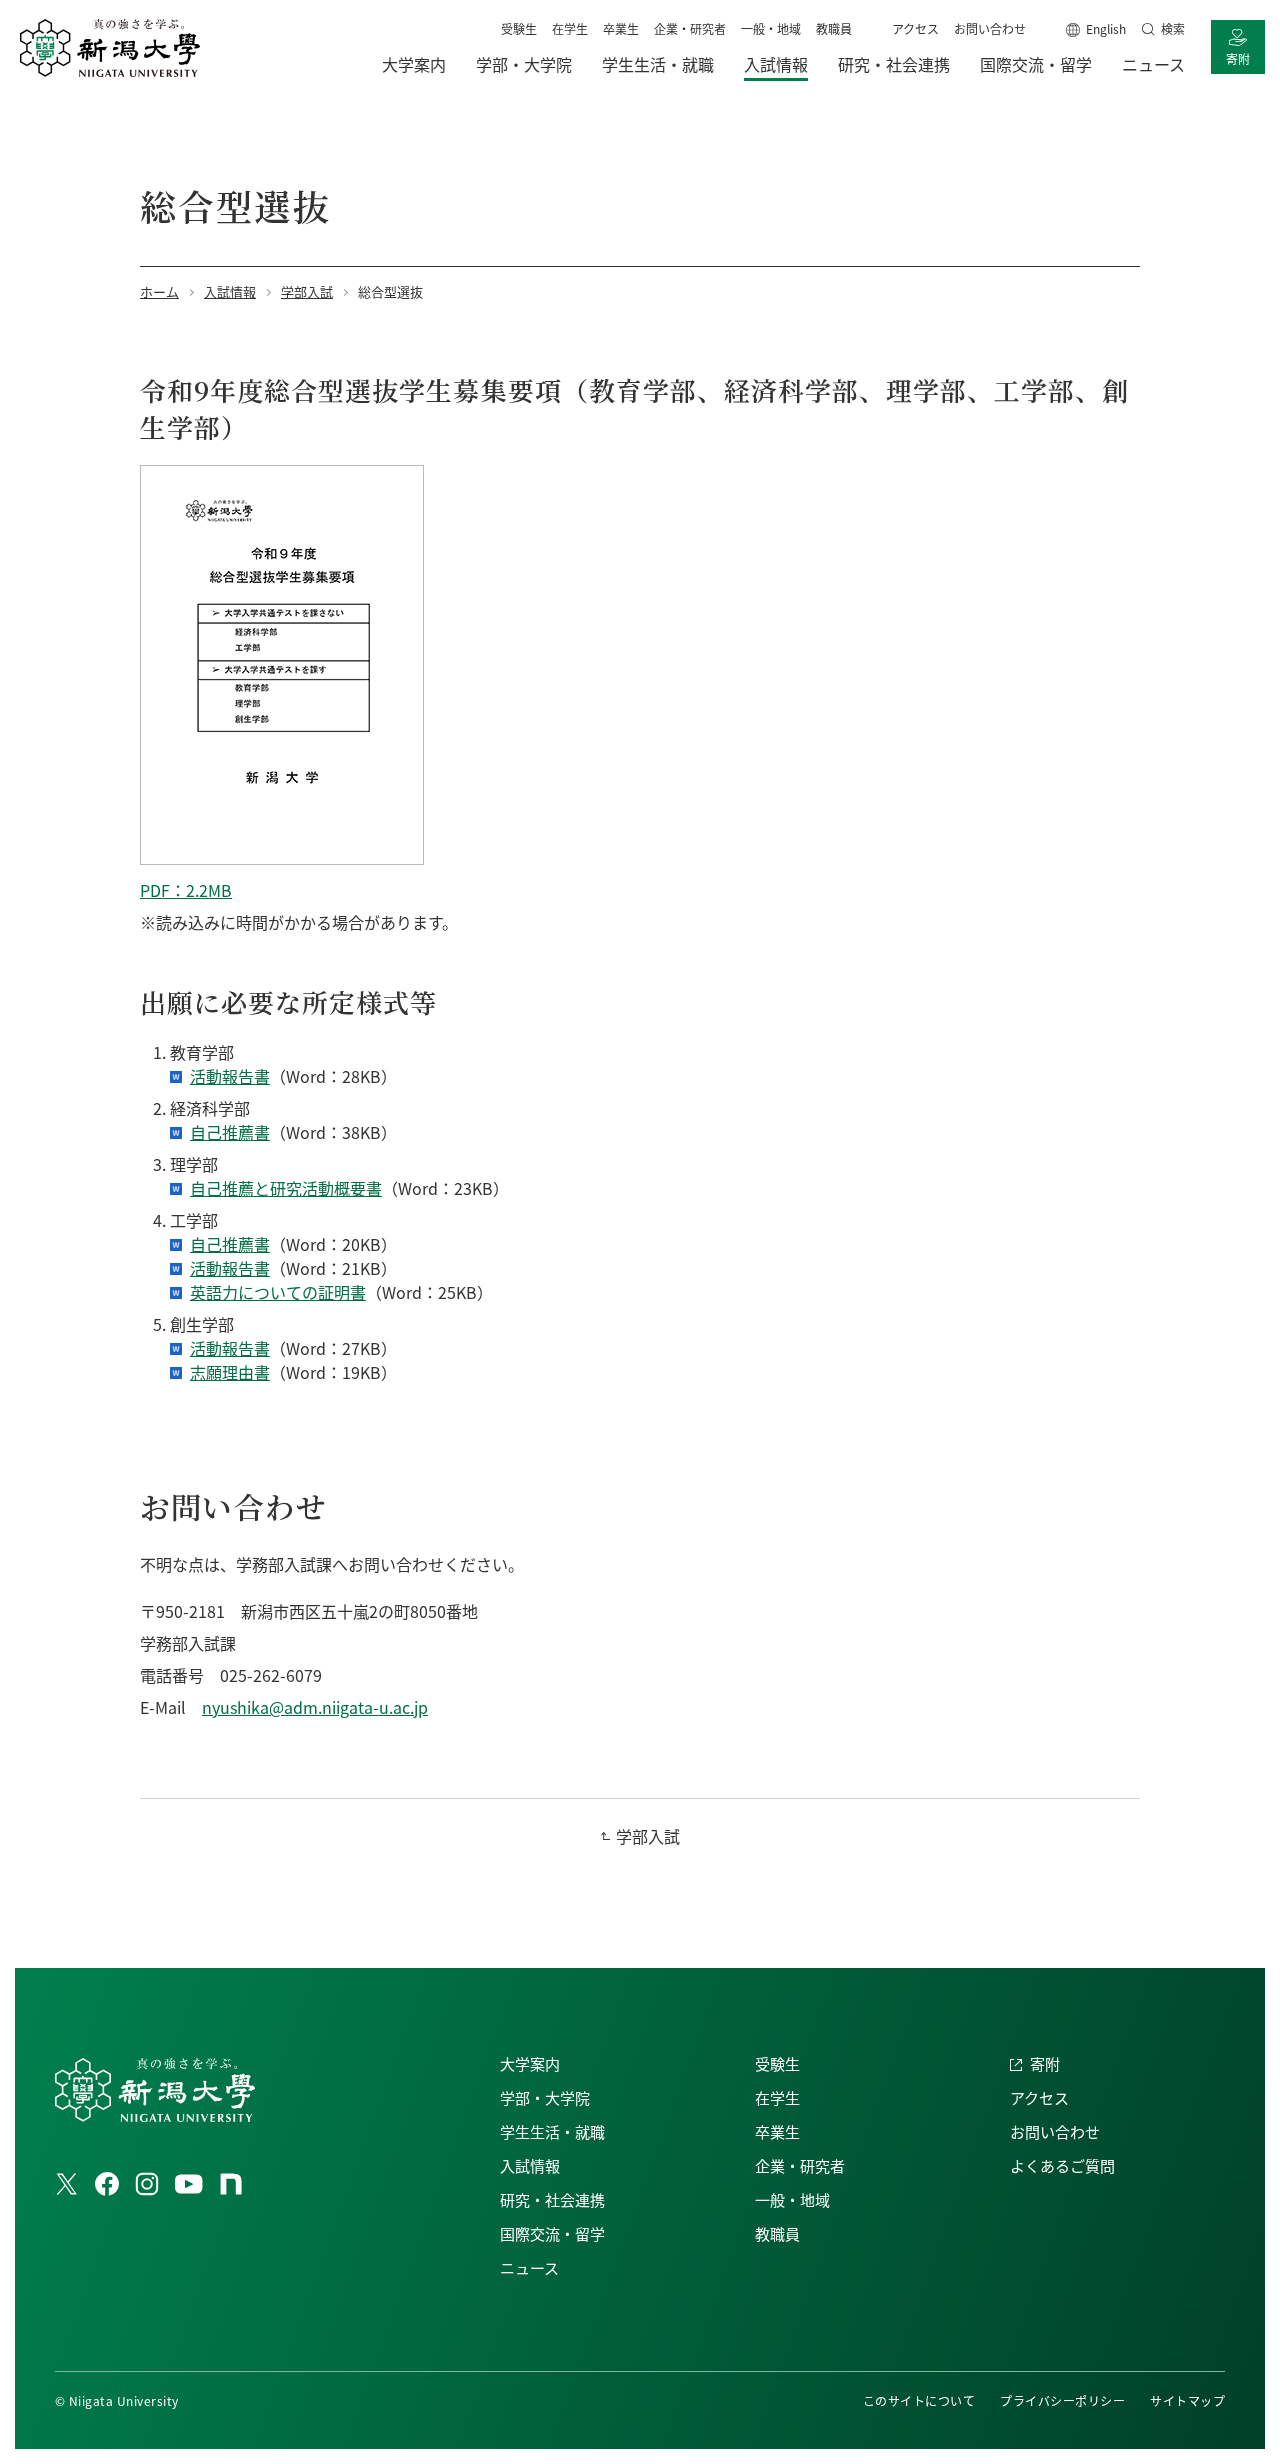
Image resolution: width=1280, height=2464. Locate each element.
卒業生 (621, 28)
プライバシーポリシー (1062, 2400)
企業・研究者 (690, 28)
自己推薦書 (230, 1132)
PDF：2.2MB (186, 890)
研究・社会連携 (552, 2199)
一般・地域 (771, 28)
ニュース (529, 2267)
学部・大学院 (545, 2097)
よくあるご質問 (1062, 2165)
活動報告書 (230, 1076)
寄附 (1238, 58)
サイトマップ (1187, 2400)
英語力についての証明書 (278, 1292)
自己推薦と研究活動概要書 (286, 1188)
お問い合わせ (990, 28)
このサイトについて (919, 2400)
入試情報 (530, 2165)
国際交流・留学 (552, 2233)
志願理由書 (230, 1372)
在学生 (570, 28)
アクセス (915, 28)
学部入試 (648, 1836)
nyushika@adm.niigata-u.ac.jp (315, 1707)
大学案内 (530, 2063)
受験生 (519, 28)
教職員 (834, 28)
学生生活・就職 (552, 2131)
